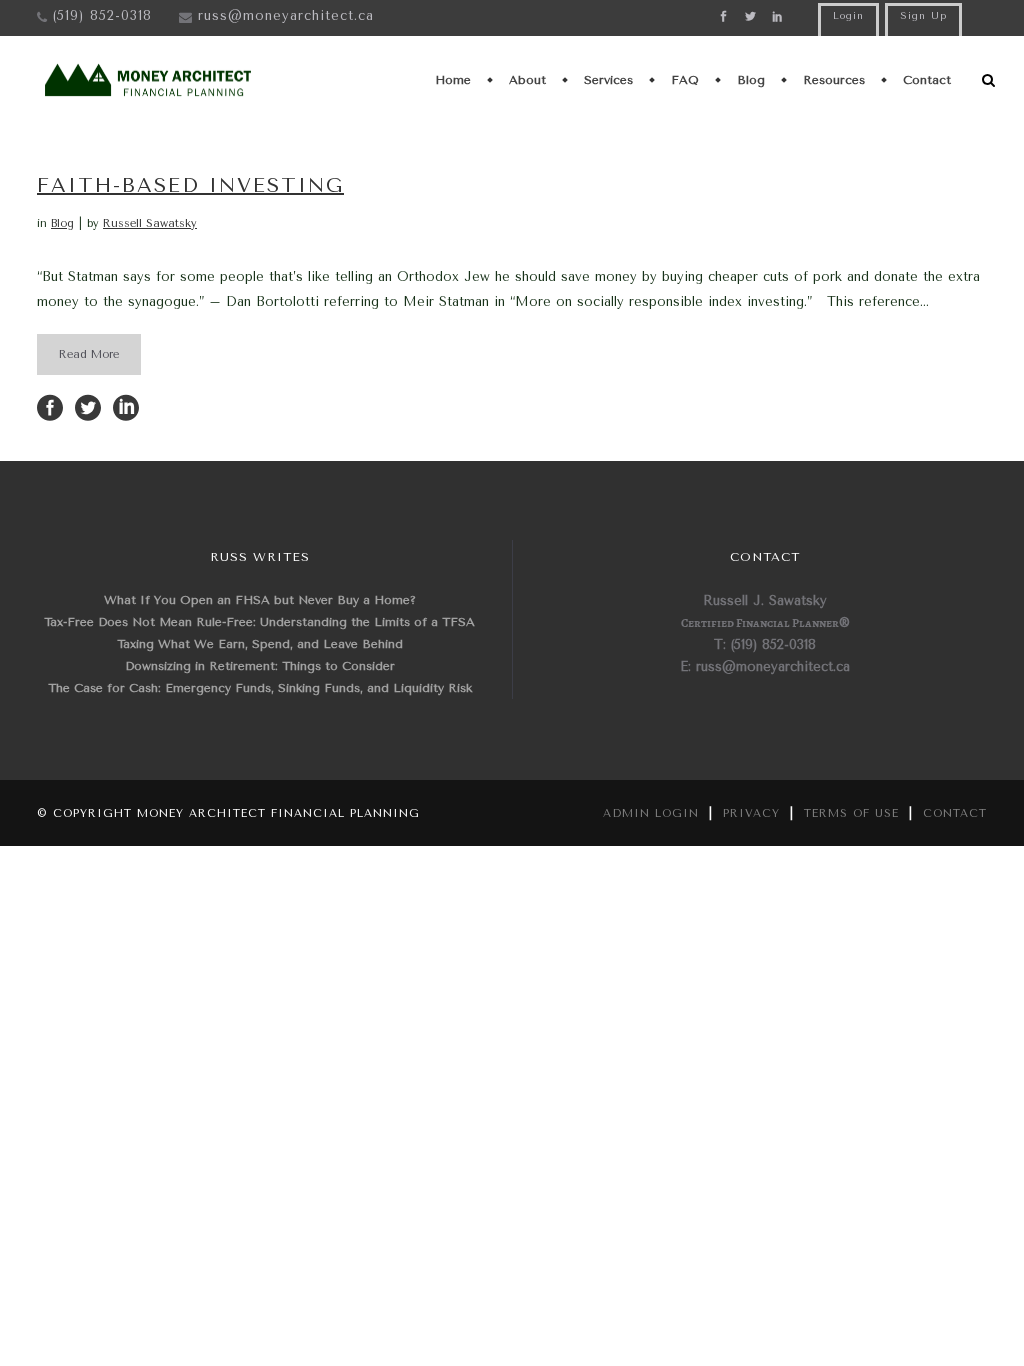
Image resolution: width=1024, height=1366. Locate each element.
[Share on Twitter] (88, 406)
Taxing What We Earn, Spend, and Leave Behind (260, 644)
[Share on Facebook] (50, 406)
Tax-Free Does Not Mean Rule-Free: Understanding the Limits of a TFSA (259, 622)
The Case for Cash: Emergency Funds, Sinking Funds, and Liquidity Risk (260, 688)
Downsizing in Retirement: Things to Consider (260, 666)
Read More (89, 354)
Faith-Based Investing (190, 185)
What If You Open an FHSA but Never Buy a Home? (260, 600)
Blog (62, 223)
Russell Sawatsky (150, 223)
